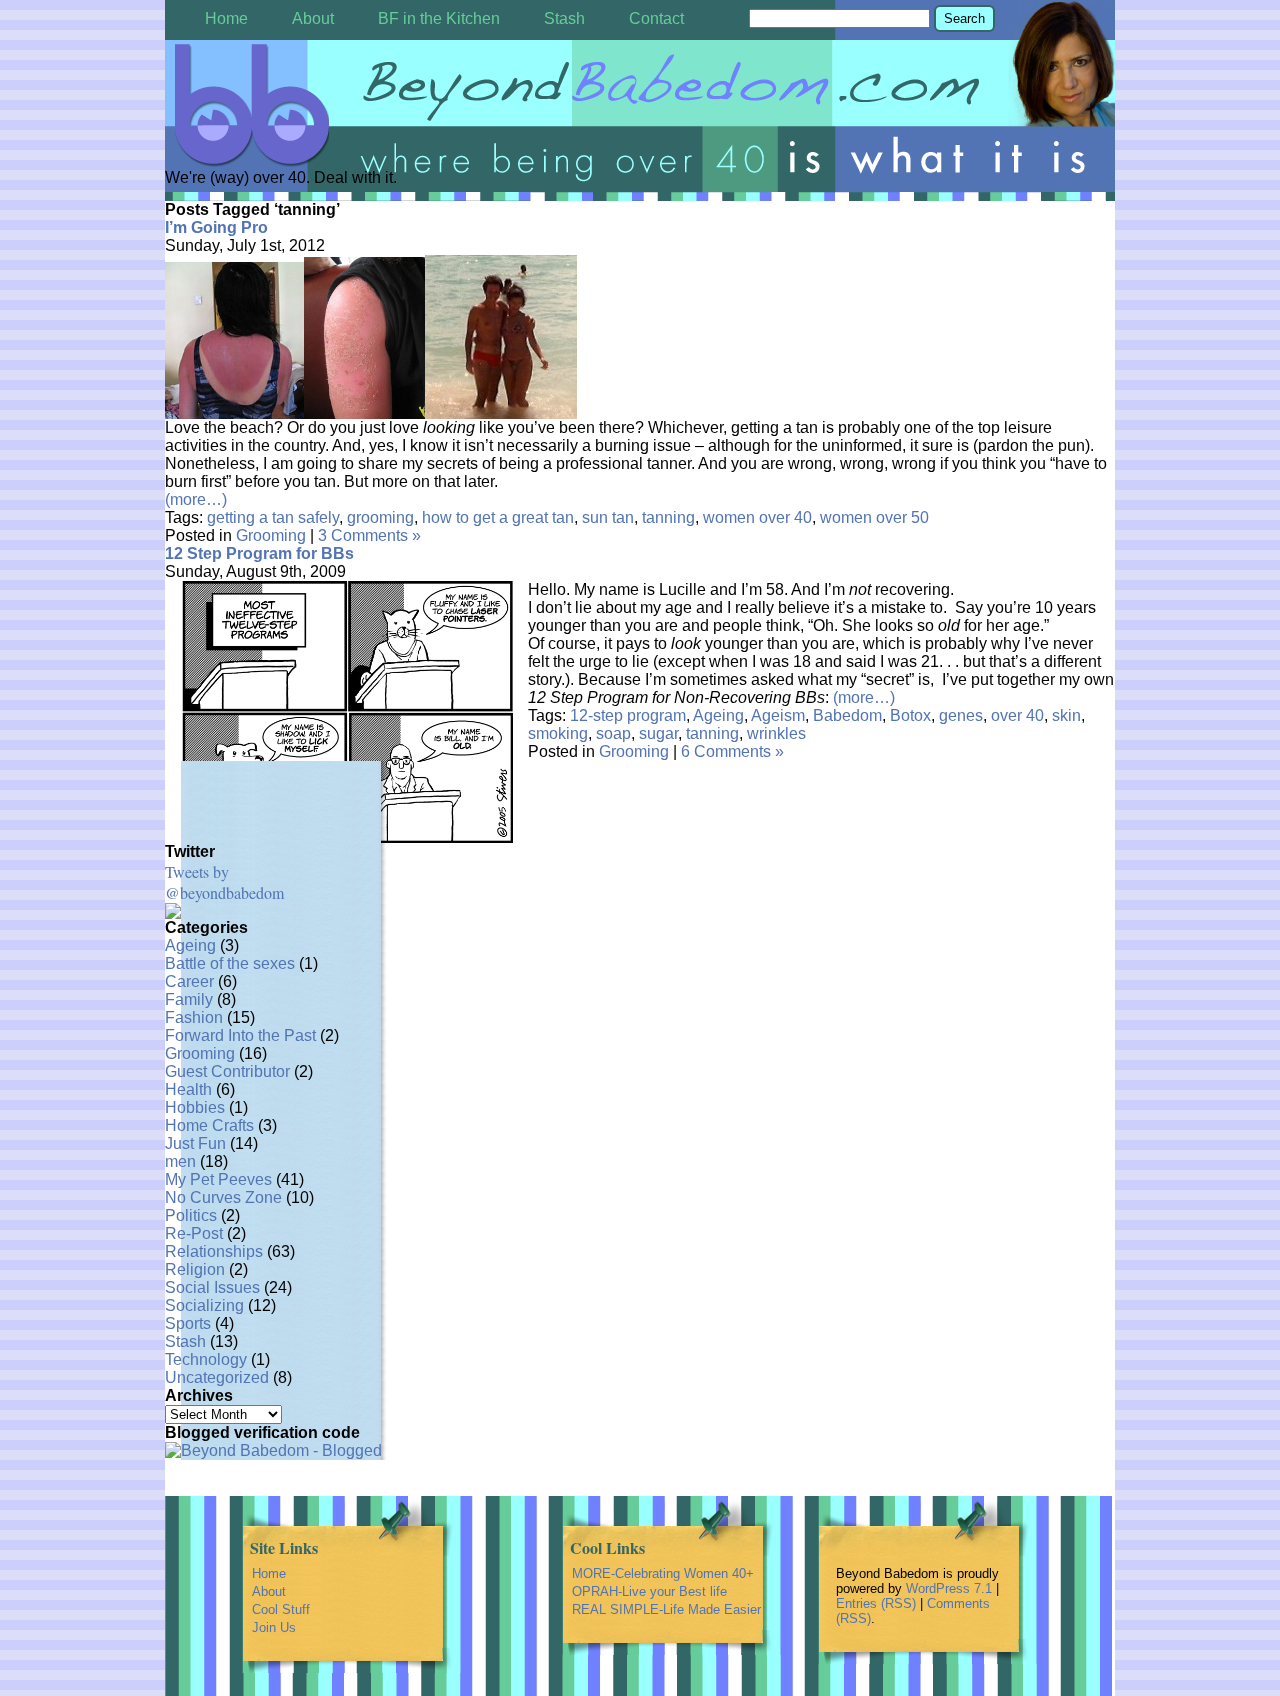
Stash (564, 18)
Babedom (847, 715)
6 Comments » (732, 751)
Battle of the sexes (230, 963)
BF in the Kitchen (439, 18)
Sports (188, 1323)
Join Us (274, 1627)
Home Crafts (209, 1125)
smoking (558, 733)
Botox (910, 715)
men (180, 1161)
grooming (380, 517)
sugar (658, 733)
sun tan (608, 517)
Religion (195, 1269)
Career (189, 981)
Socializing (204, 1305)
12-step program (628, 715)
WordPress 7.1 (949, 1588)
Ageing (718, 715)
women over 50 (874, 517)
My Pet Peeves (218, 1179)
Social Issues (212, 1287)
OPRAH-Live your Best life (649, 1591)
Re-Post (194, 1233)
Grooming (271, 535)
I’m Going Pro (216, 227)
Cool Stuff (281, 1609)
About (313, 18)
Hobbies (195, 1107)
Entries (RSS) (876, 1603)
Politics (191, 1215)
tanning (668, 517)
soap (613, 733)
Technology (206, 1359)
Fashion (194, 1017)
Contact (656, 18)
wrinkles (776, 733)
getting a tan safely (273, 517)
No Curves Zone (223, 1197)
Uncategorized (217, 1377)
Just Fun (195, 1143)
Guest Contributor (227, 1071)
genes (961, 715)
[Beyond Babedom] (640, 106)
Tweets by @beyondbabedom (224, 882)
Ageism (778, 715)
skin (1066, 715)
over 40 (1017, 715)
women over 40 (757, 517)
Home (226, 18)
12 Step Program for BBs (259, 553)
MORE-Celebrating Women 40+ (663, 1573)
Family (189, 999)
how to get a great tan (498, 517)
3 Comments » (369, 535)
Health (188, 1089)
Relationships (214, 1251)
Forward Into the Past (240, 1035)
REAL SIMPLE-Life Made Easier (666, 1609)
